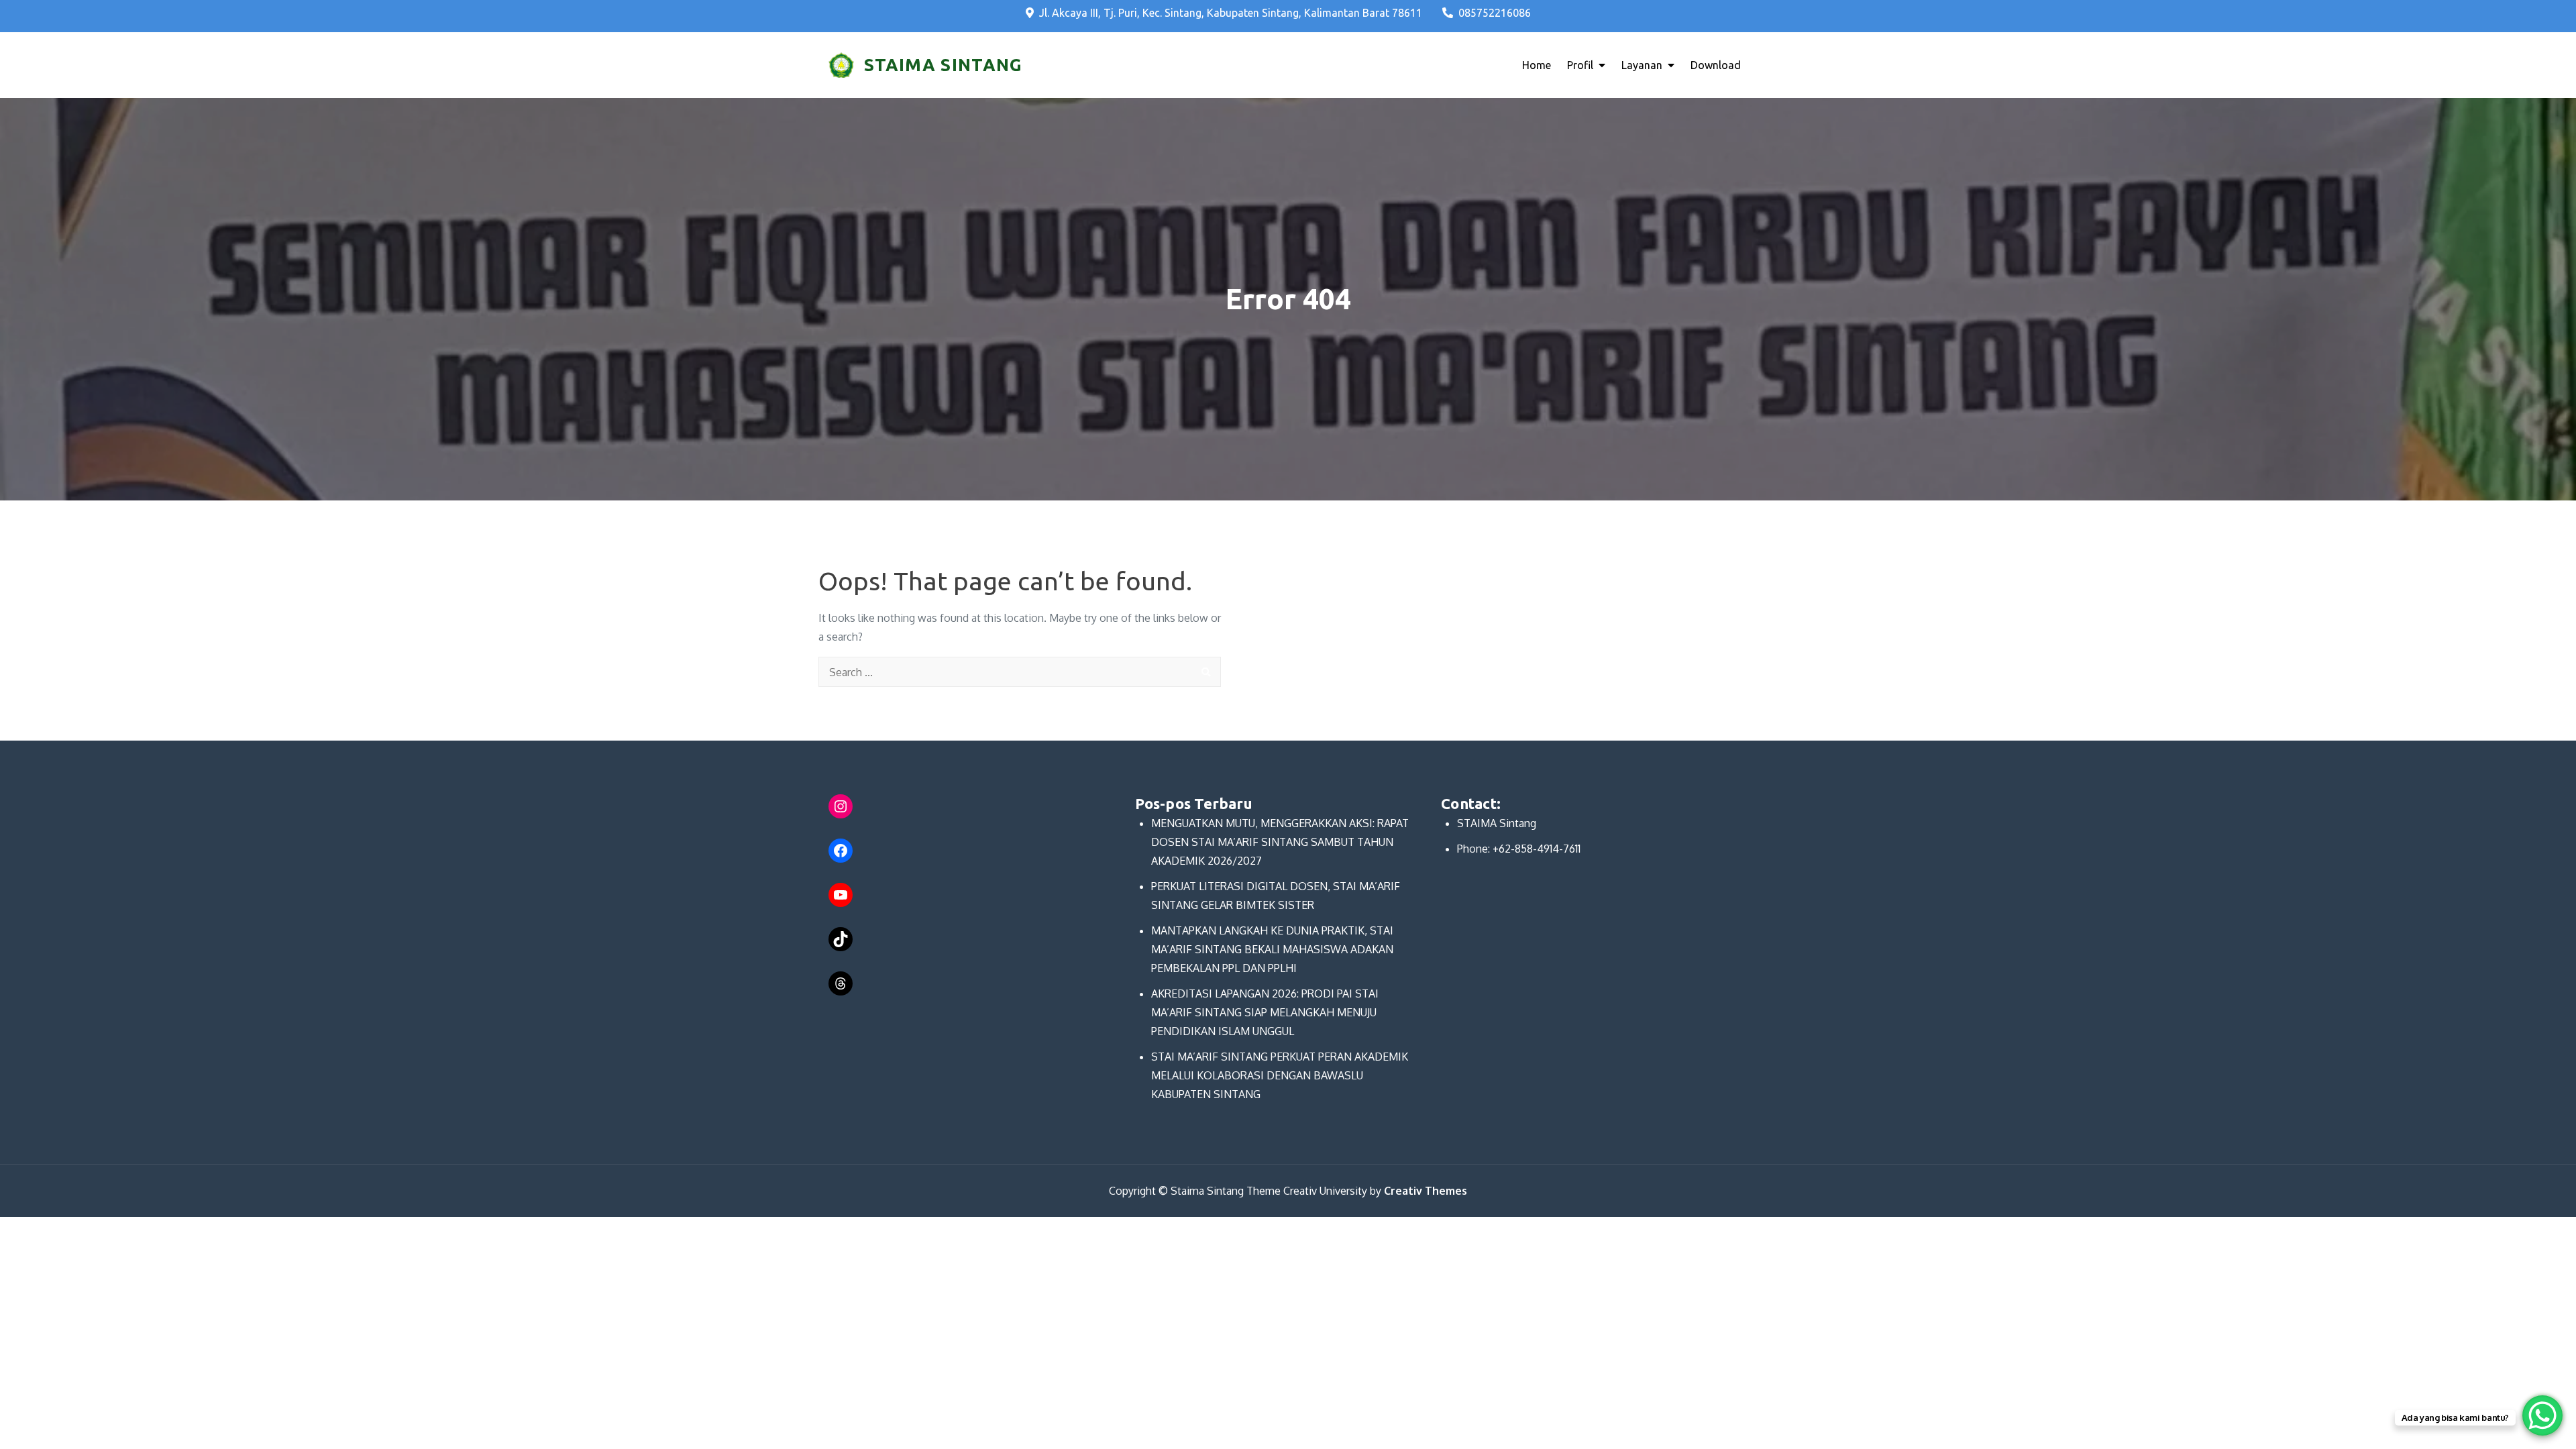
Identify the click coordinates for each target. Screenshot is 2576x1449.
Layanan (1642, 65)
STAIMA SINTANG (943, 65)
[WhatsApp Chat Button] (2542, 1415)
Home (1537, 65)
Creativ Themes (1426, 1191)
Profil (1580, 65)
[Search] (1206, 672)
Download (1716, 65)
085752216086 (1495, 13)
